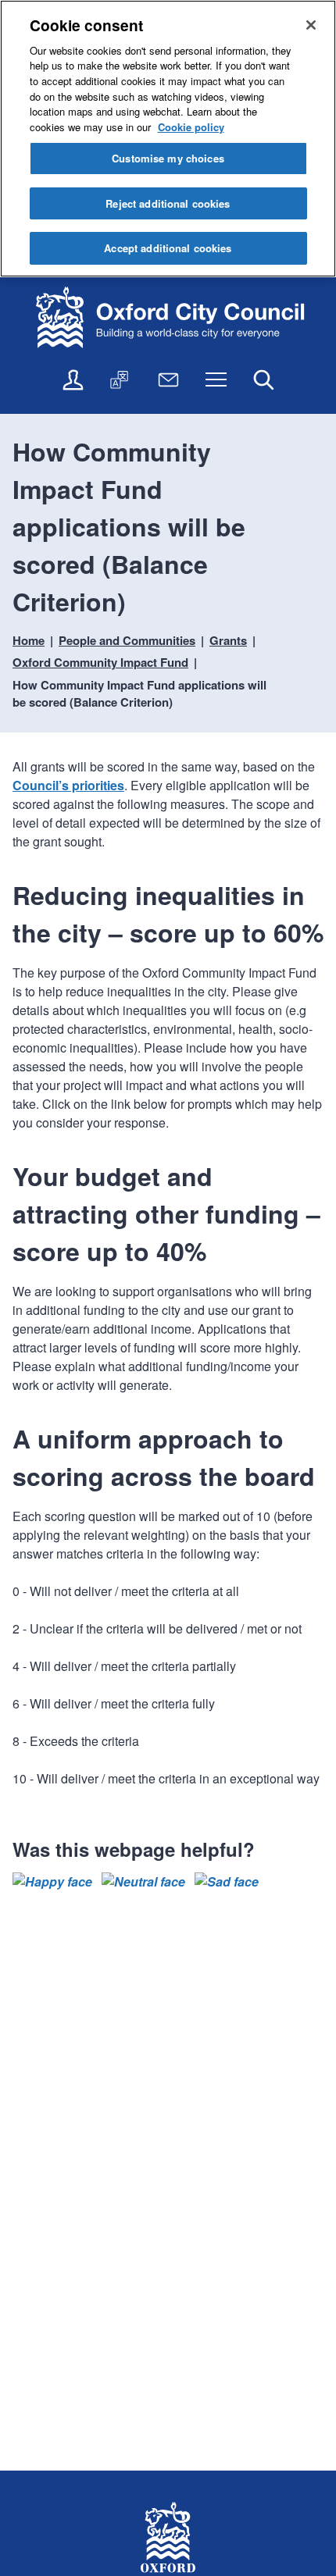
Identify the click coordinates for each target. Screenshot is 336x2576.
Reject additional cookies (168, 203)
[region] (168, 139)
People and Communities (127, 640)
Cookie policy (191, 127)
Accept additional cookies (168, 248)
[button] (52, 1882)
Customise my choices (168, 158)
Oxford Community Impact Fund (100, 662)
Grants (228, 640)
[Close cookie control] (311, 25)
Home (29, 640)
